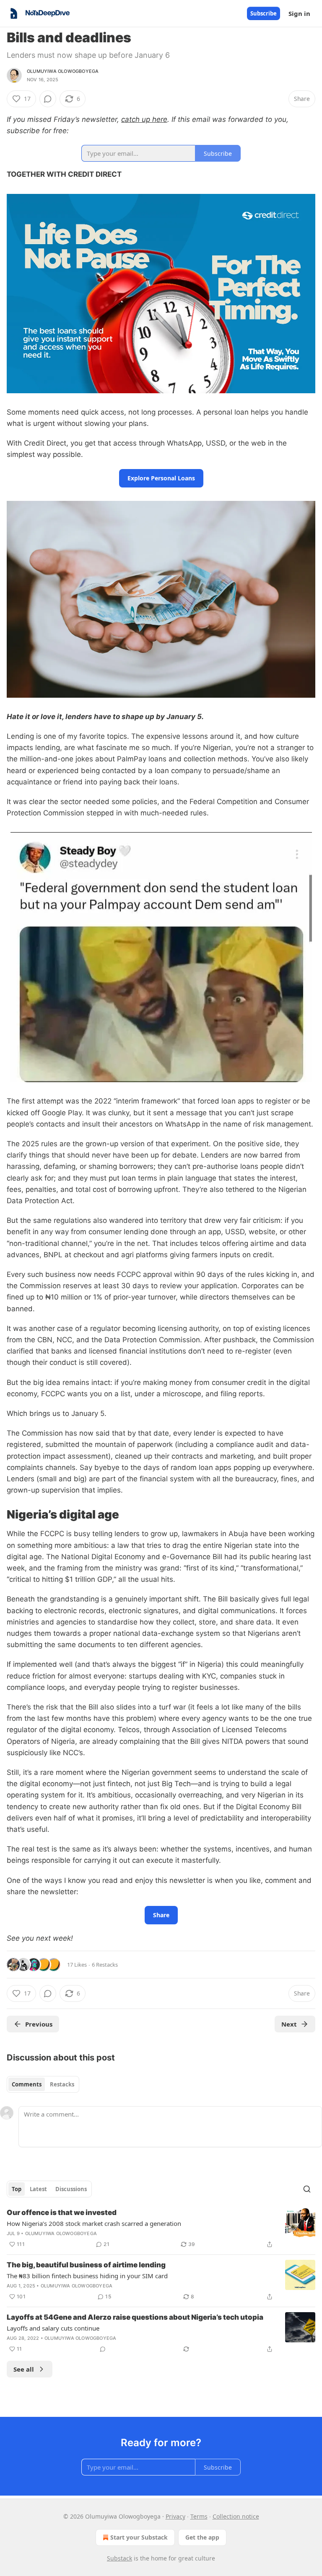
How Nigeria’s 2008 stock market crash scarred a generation (94, 2223)
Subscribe (264, 13)
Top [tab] (17, 2189)
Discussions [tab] (71, 2189)
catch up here (144, 119)
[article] (161, 2228)
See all (24, 2369)
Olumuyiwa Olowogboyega (63, 71)
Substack (119, 2558)
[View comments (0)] (48, 99)
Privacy (175, 2516)
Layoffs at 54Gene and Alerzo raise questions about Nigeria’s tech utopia (135, 2317)
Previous (39, 2024)
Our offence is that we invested (62, 2212)
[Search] (307, 2189)
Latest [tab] (38, 2189)
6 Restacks (105, 1965)
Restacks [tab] (62, 2084)
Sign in (299, 13)
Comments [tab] (27, 2084)
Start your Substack (139, 2537)
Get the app (202, 2537)
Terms (199, 2516)
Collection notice (236, 2516)
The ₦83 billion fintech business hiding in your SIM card (87, 2276)
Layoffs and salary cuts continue (53, 2328)
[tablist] (43, 2084)
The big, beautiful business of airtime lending (86, 2265)
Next (289, 2024)
